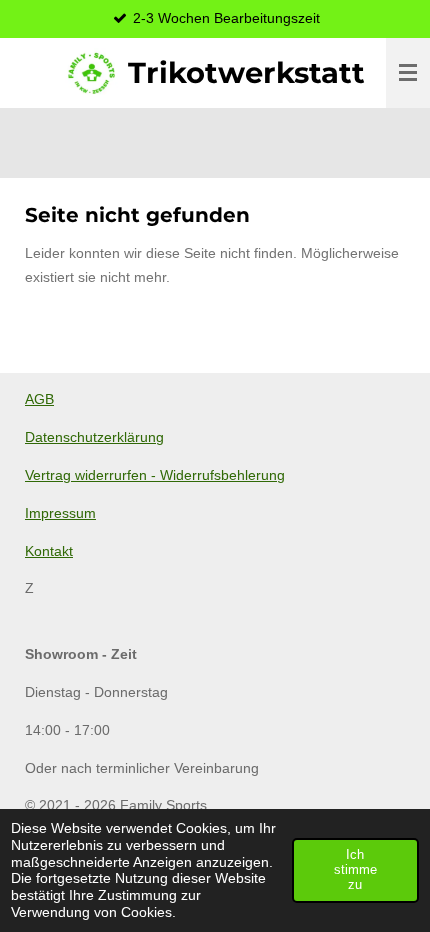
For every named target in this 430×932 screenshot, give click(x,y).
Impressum (60, 513)
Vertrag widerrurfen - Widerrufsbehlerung (155, 475)
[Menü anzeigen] (408, 73)
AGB (39, 399)
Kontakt (49, 551)
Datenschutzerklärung (94, 437)
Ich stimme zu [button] (355, 870)
